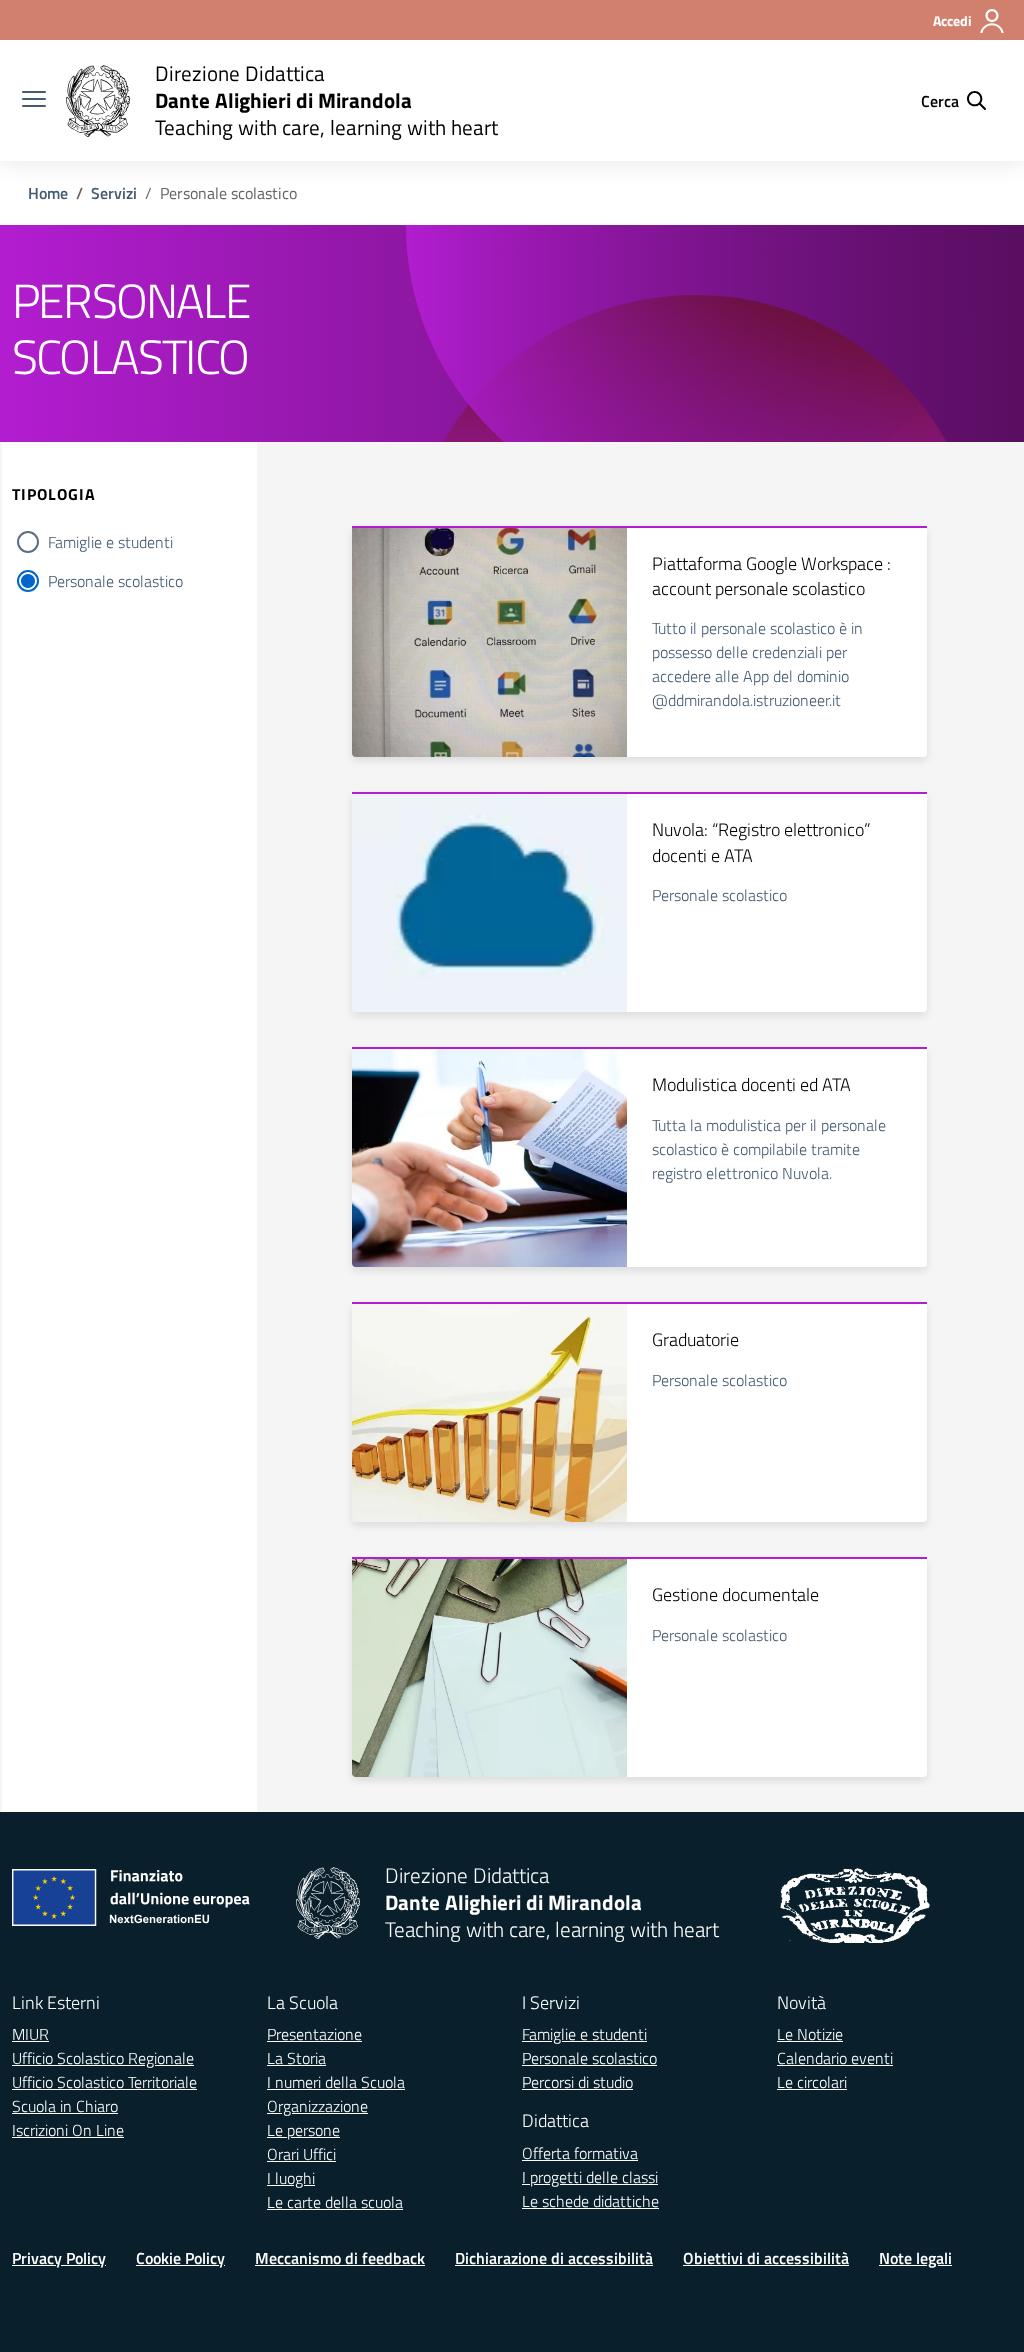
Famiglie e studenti (110, 542)
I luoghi (291, 2178)
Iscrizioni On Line (68, 2130)
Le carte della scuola (335, 2202)
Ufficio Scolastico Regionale (103, 2058)
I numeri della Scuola (336, 2082)
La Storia (296, 2058)
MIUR (30, 2034)
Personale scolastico (115, 581)
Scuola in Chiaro (65, 2106)
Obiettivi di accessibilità (766, 2258)
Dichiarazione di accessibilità (554, 2258)
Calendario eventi (835, 2058)
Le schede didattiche (590, 2201)
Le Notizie (810, 2034)
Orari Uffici (301, 2154)
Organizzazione (317, 2106)
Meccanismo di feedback (340, 2258)
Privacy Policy (59, 2258)
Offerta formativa (580, 2153)
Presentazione (314, 2034)
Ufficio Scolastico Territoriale (104, 2082)
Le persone (303, 2130)
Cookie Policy (180, 2258)
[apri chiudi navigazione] (34, 101)
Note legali (915, 2258)
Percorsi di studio (577, 2082)
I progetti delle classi (590, 2177)
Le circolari (812, 2082)
